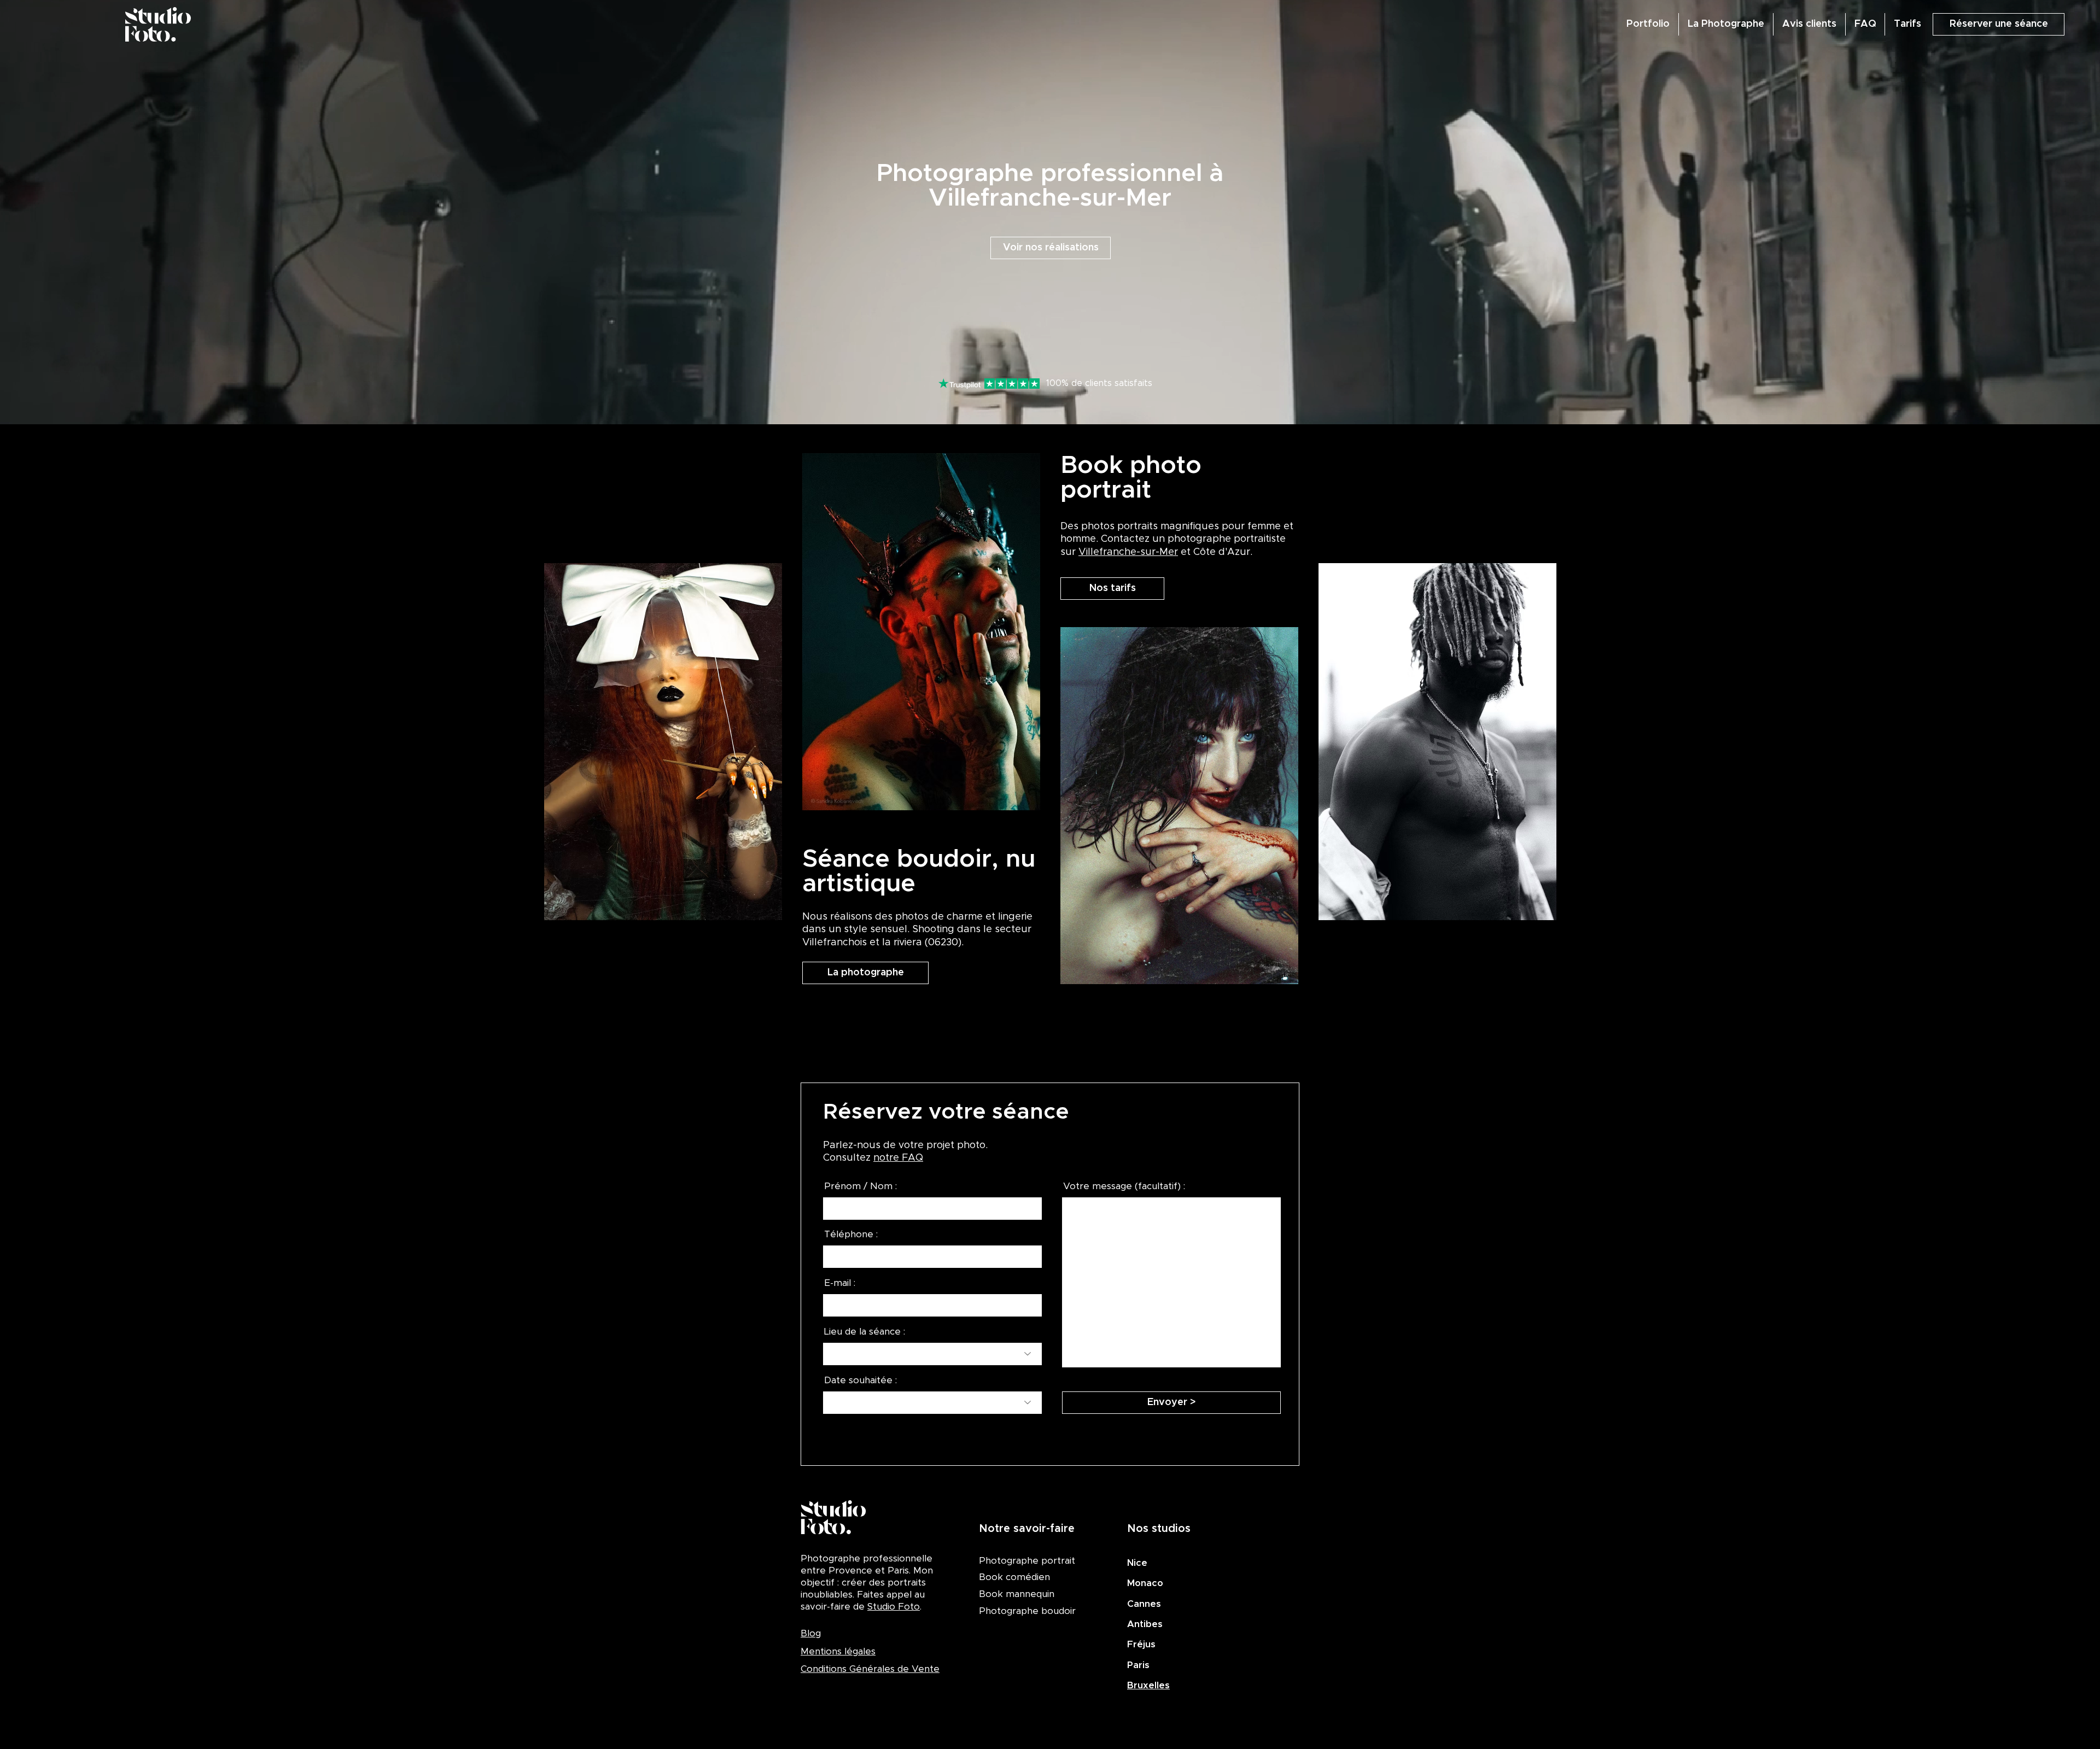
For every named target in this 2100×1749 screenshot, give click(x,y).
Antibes (1145, 1624)
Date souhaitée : (861, 1380)
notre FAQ (898, 1158)
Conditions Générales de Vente (870, 1669)
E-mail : (840, 1283)
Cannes (1144, 1604)
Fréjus (1141, 1644)
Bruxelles (1148, 1685)
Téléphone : (851, 1234)
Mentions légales (838, 1651)
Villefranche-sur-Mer (1128, 552)
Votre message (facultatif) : (1124, 1186)
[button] (1999, 24)
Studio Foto (894, 1607)
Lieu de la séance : (865, 1332)
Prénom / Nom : (861, 1186)
